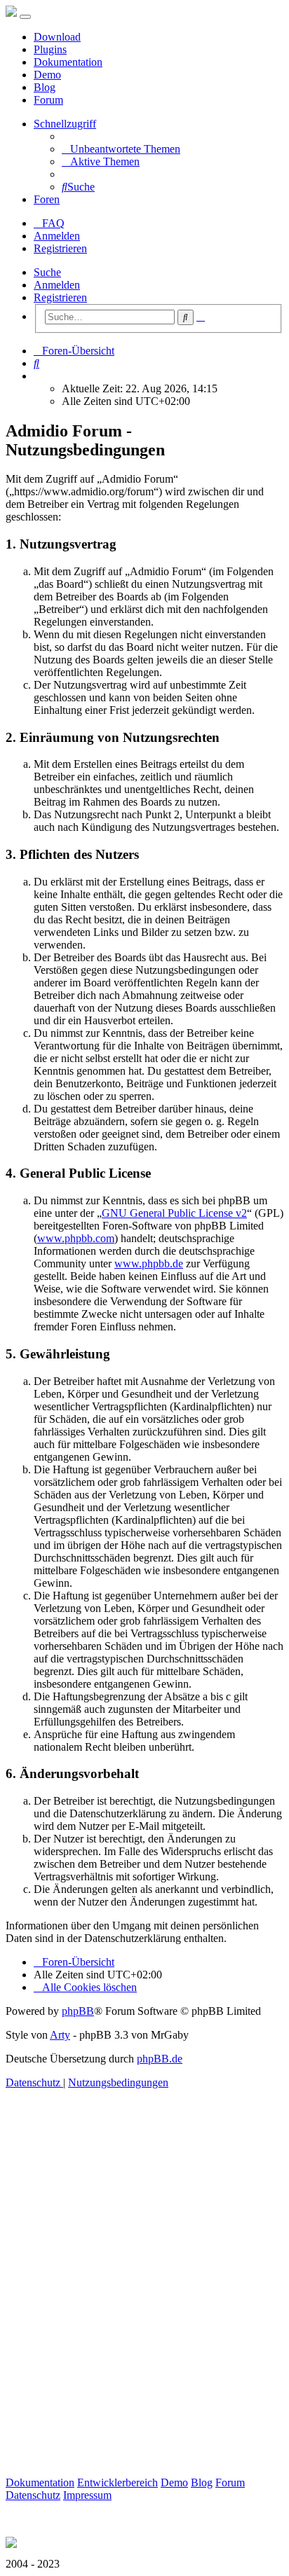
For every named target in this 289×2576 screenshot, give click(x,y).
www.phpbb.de (149, 1263)
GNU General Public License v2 (174, 1213)
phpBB (78, 2011)
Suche (47, 272)
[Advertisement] (144, 2299)
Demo (47, 75)
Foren (47, 199)
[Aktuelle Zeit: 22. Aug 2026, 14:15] (38, 376)
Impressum (87, 2495)
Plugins (50, 49)
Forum (48, 100)
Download (57, 37)
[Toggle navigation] (25, 17)
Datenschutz (33, 2495)
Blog (45, 87)
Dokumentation (68, 62)
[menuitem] (121, 149)
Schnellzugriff (65, 124)
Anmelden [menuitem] (57, 236)
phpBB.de (160, 2059)
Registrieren (60, 297)
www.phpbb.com (76, 1238)
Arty (60, 2035)
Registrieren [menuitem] (60, 248)
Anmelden (57, 285)
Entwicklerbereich (117, 2482)
